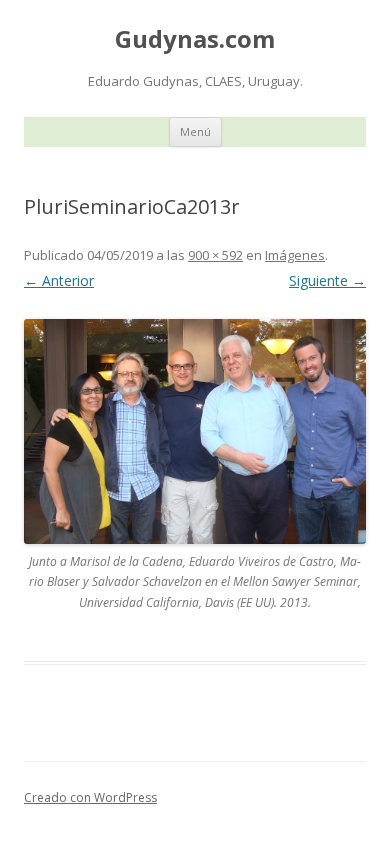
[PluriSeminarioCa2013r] (195, 431)
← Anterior (59, 280)
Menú (195, 131)
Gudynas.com (195, 39)
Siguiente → (327, 280)
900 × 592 (215, 255)
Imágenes (295, 255)
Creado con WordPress (90, 797)
